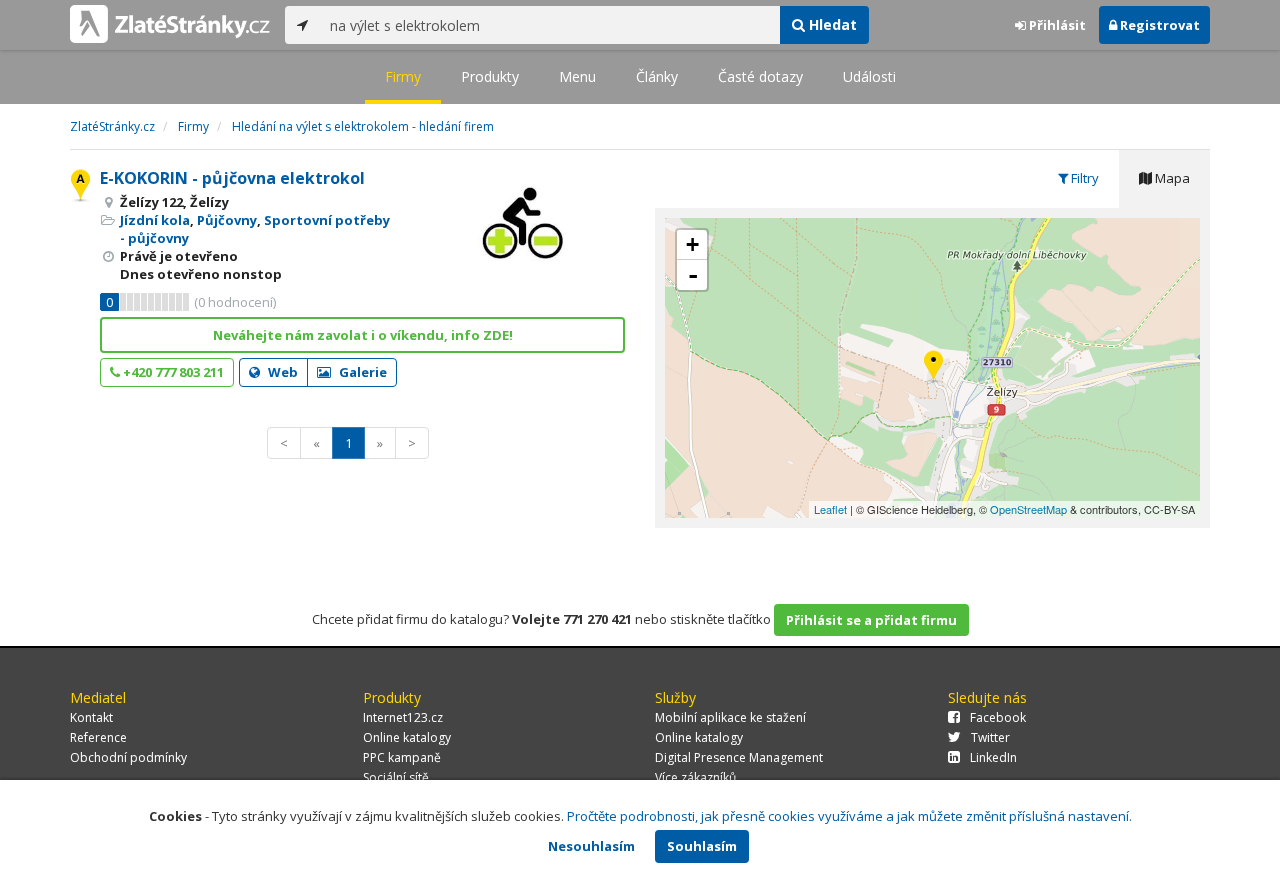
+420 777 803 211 (172, 372)
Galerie (361, 372)
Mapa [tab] (1171, 178)
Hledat (831, 24)
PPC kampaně (402, 757)
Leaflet (830, 509)
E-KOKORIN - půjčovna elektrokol (232, 178)
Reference (98, 737)
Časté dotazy (760, 76)
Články (657, 76)
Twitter (990, 737)
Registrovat (1158, 25)
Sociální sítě (396, 777)
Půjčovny (227, 220)
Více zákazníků (695, 777)
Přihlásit (1056, 25)
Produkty (490, 76)
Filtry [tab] (1083, 178)
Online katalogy (407, 737)
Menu (577, 76)
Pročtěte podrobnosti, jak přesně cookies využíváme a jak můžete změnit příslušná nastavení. (849, 816)
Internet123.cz (403, 717)
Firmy (403, 76)
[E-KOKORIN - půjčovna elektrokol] (933, 367)
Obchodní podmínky (128, 757)
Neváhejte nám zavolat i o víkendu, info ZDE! (363, 335)
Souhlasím (702, 846)
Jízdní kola (155, 220)
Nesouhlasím (591, 846)
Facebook (998, 717)
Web (281, 372)
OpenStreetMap (1028, 509)
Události (869, 76)
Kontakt (91, 717)
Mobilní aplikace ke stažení (730, 717)
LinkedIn (993, 757)
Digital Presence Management (739, 757)
